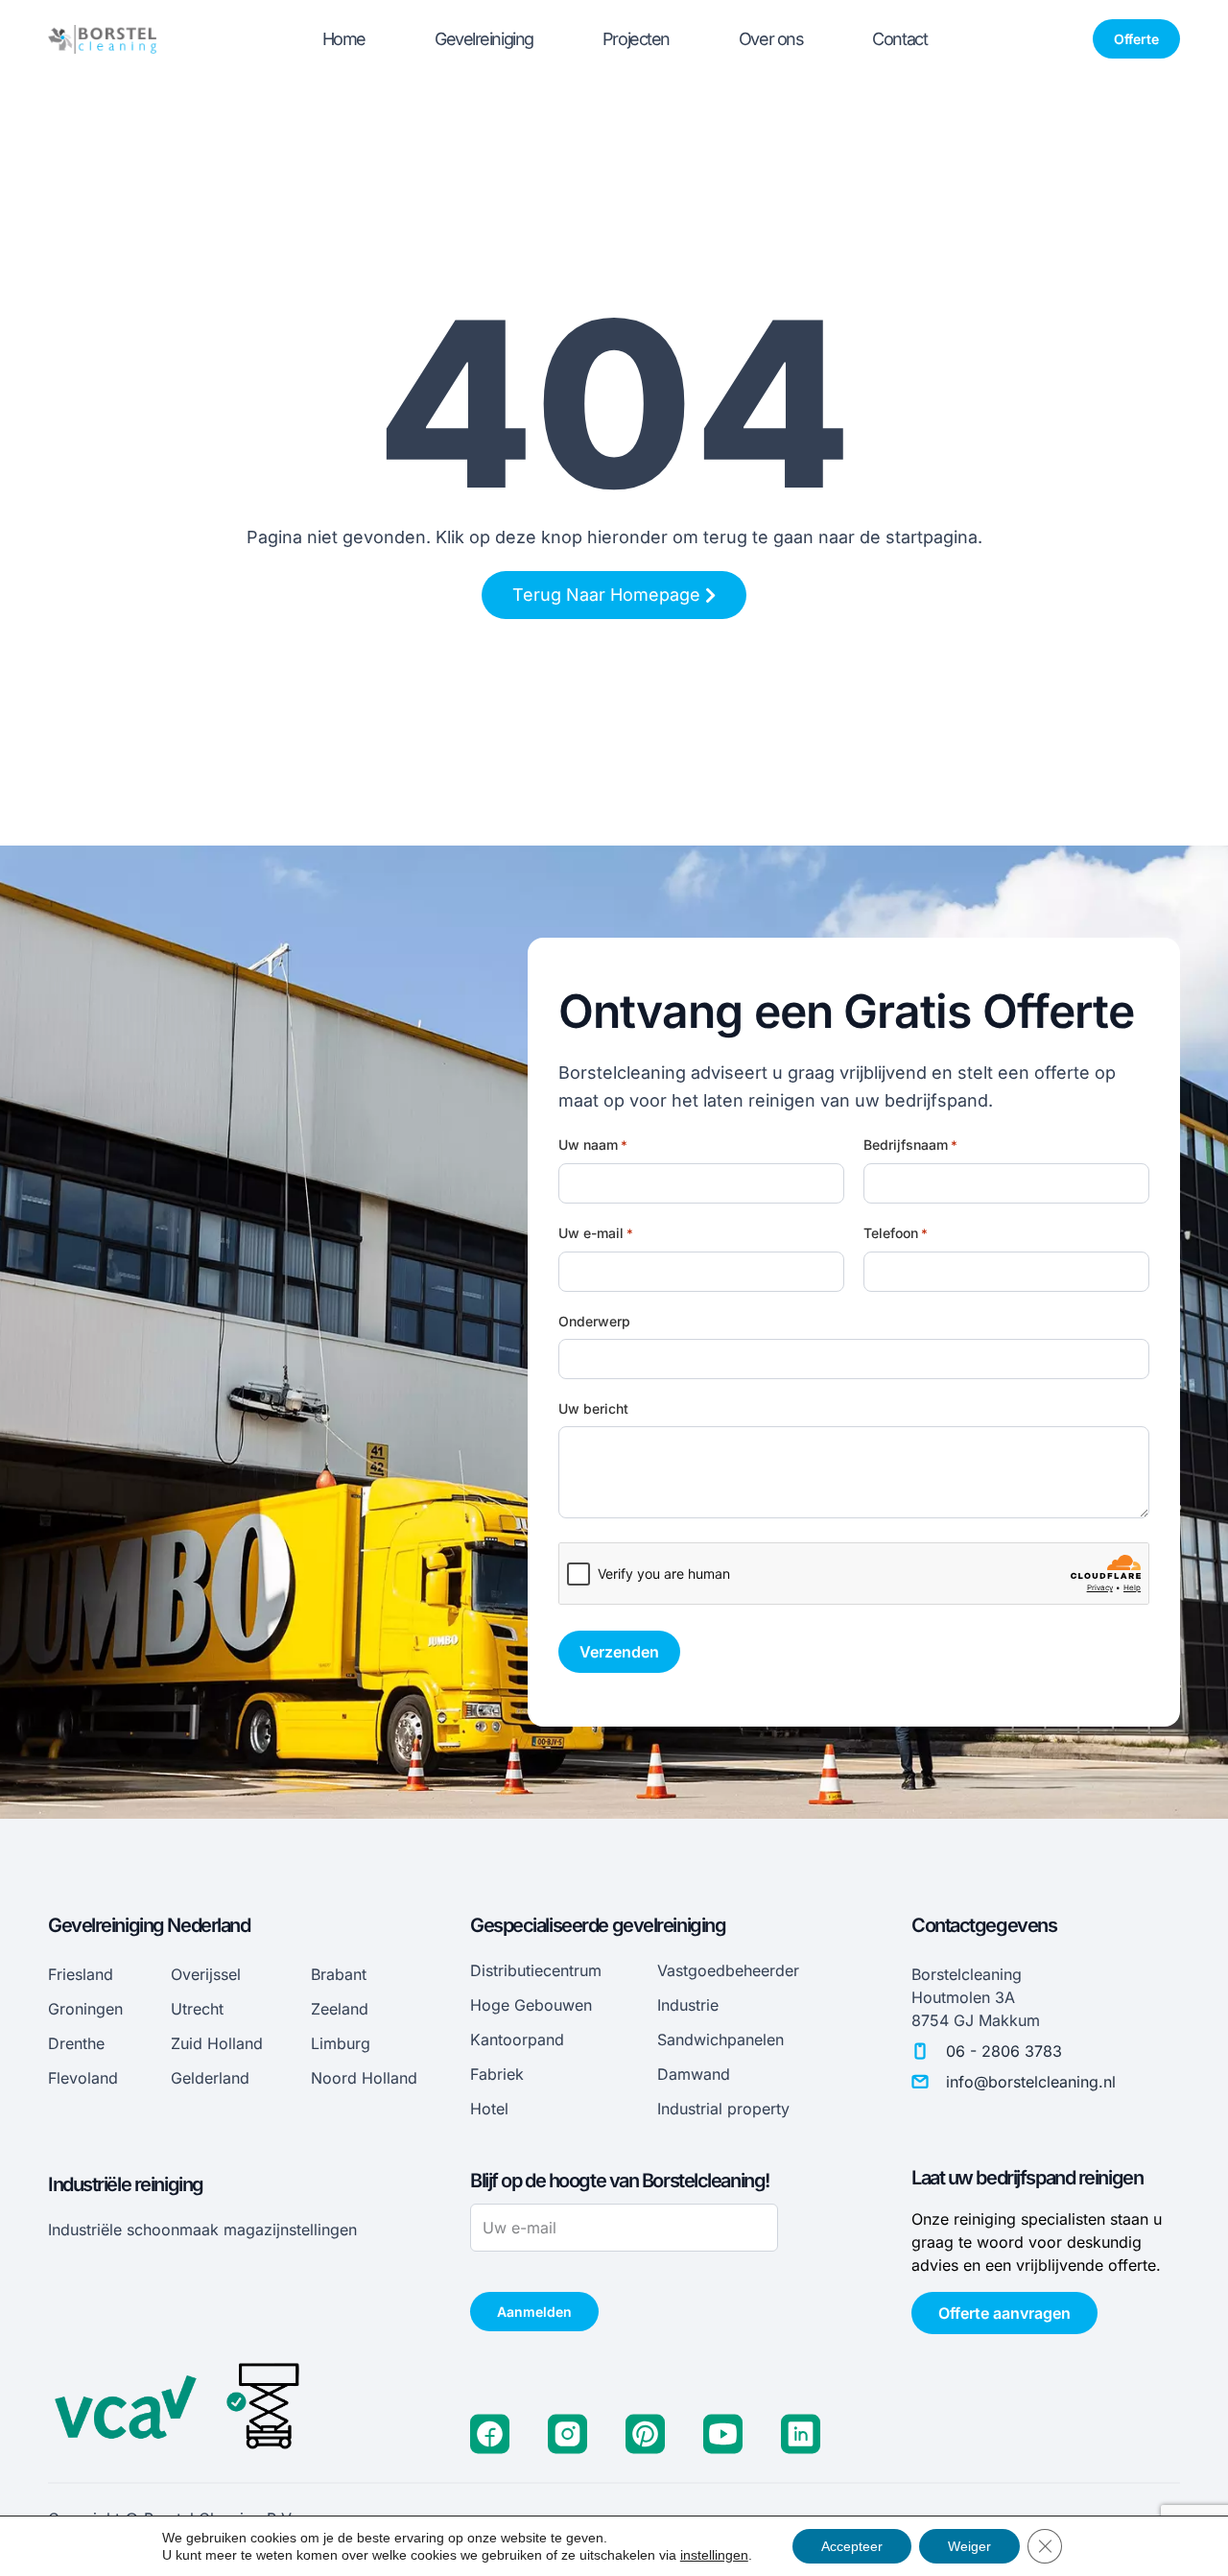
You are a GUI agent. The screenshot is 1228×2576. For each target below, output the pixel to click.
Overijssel (206, 1974)
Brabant (339, 1974)
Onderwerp (594, 1321)
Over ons (771, 39)
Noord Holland (364, 2078)
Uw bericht (593, 1408)
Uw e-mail (596, 1233)
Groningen (85, 2009)
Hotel (489, 2109)
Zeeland (340, 2009)
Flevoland (83, 2078)
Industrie (688, 2005)
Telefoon (896, 1233)
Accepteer (852, 2546)
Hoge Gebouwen (531, 2005)
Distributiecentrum (536, 1970)
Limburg (341, 2043)
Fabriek (497, 2074)
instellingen (714, 2555)
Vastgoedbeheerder (728, 1970)
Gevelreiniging (484, 39)
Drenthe (76, 2043)
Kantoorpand (517, 2039)
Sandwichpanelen (720, 2039)
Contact (899, 39)
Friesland (81, 1974)
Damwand (694, 2074)
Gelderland (210, 2078)
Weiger (969, 2546)
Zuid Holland (217, 2043)
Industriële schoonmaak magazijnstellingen (202, 2230)
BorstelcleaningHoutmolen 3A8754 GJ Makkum (976, 1997)
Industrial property (723, 2109)
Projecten (636, 39)
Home (344, 39)
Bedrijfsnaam (910, 1145)
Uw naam (593, 1145)
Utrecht (197, 2009)
